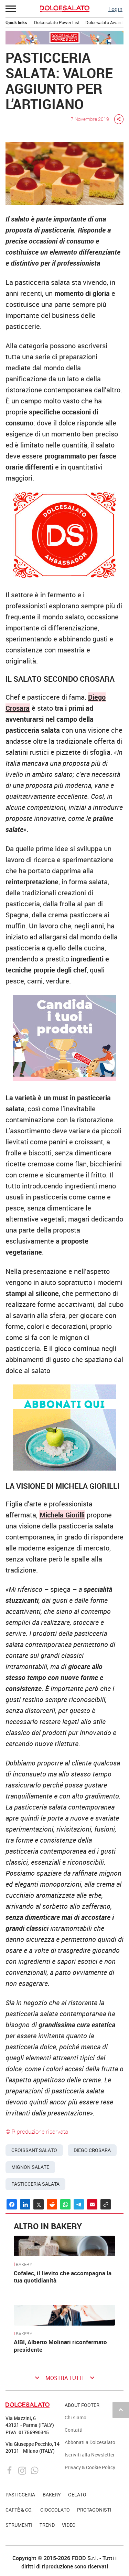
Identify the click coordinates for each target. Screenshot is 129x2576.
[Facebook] (10, 2470)
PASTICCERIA (20, 2495)
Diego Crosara (92, 2150)
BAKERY (24, 2265)
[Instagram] (23, 2470)
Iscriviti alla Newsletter (90, 2455)
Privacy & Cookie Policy (90, 2467)
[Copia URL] (106, 2204)
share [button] (119, 119)
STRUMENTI (19, 2525)
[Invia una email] (92, 2204)
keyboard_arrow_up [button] (121, 2410)
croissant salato (34, 2150)
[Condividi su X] (39, 2204)
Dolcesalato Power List (57, 22)
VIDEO (69, 2525)
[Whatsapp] (35, 2470)
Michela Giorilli (62, 1515)
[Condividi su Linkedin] (25, 2204)
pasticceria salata (35, 2184)
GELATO (77, 2495)
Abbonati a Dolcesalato (90, 2442)
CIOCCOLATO (55, 2510)
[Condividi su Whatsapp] (65, 2204)
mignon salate (30, 2167)
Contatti (74, 2430)
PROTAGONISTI (94, 2510)
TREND (47, 2525)
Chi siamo (76, 2417)
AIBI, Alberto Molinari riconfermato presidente (60, 2346)
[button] (11, 9)
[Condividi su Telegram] (79, 2204)
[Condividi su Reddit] (52, 2204)
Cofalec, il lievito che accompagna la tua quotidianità (63, 2277)
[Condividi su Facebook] (12, 2204)
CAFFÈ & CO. (19, 2510)
